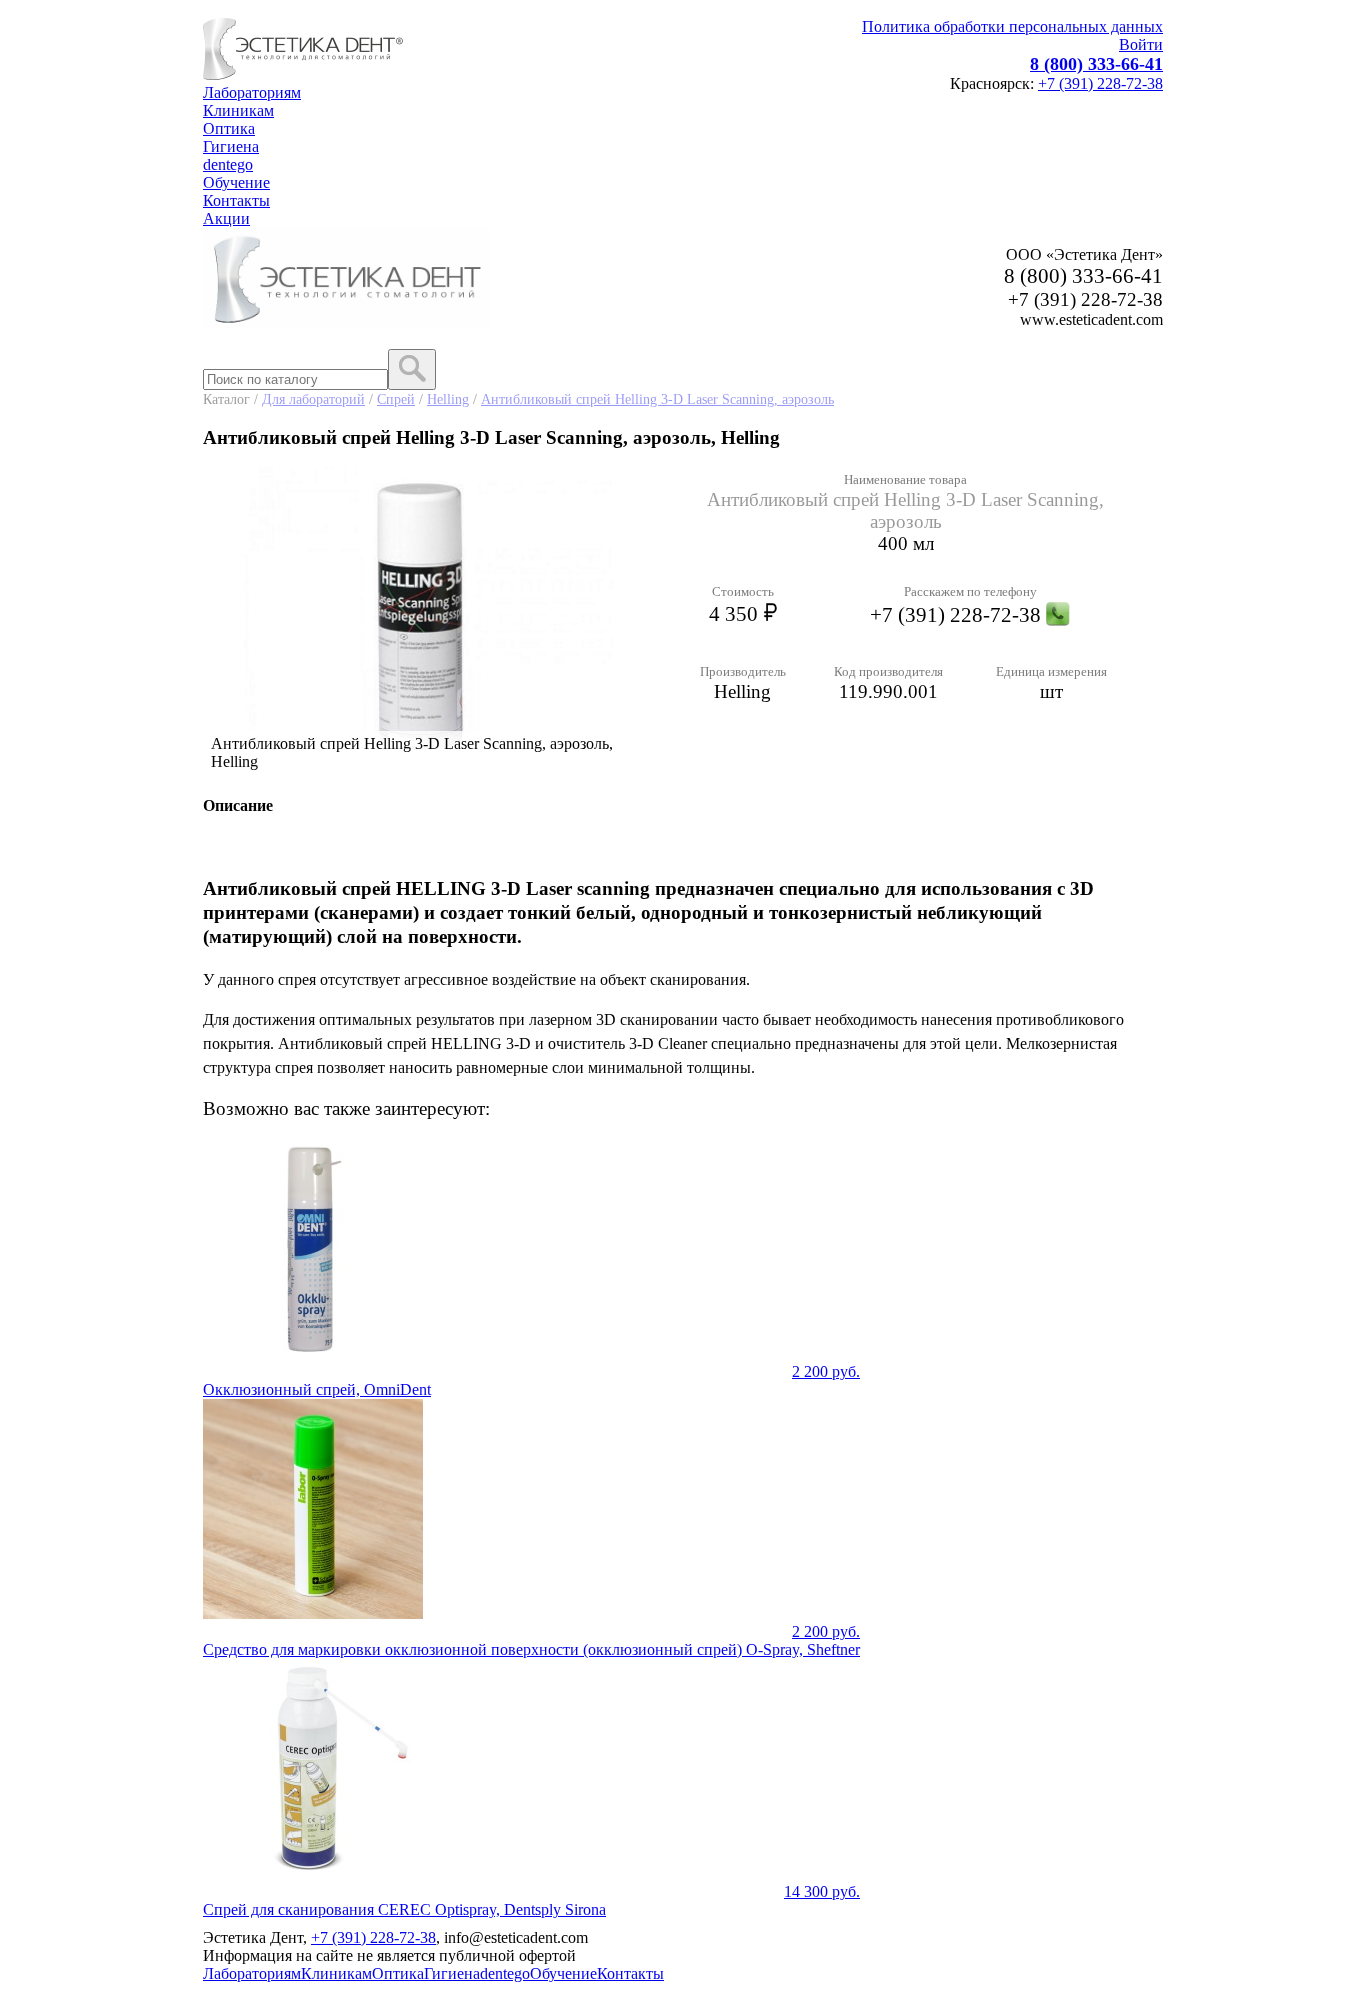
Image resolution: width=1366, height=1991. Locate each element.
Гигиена (231, 146)
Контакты (236, 200)
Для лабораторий (313, 399)
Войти (1141, 44)
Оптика (229, 128)
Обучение (236, 182)
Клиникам (238, 110)
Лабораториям (252, 92)
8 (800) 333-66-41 (1096, 64)
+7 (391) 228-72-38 (1100, 83)
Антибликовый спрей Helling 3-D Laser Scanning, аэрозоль (657, 399)
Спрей (396, 399)
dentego (228, 164)
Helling (448, 399)
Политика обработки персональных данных (1012, 26)
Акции (226, 218)
